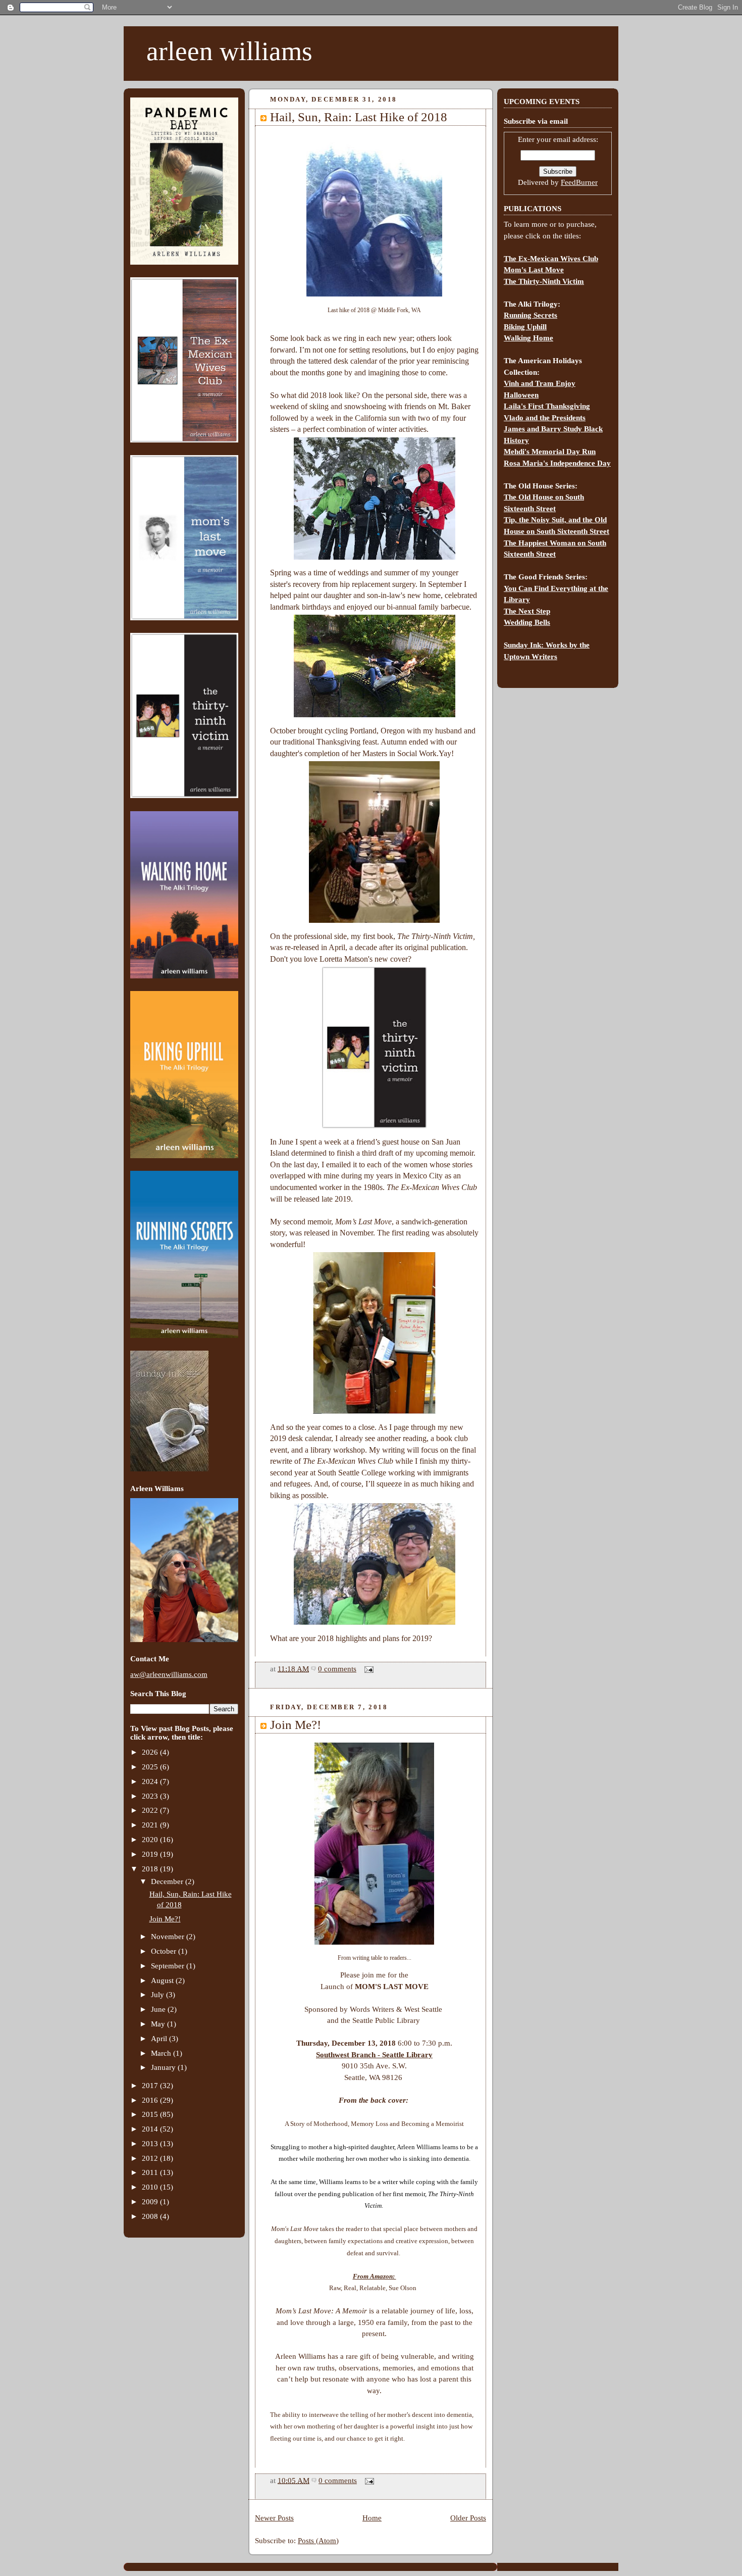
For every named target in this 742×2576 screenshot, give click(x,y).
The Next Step (527, 611)
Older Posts (468, 2518)
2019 (151, 1854)
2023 (151, 1796)
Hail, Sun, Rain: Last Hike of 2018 (359, 117)
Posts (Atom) (318, 2541)
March (162, 2053)
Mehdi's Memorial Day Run (550, 452)
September (169, 1966)
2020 (151, 1840)
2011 (151, 2172)
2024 (151, 1781)
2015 (151, 2114)
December (168, 1881)
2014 (151, 2129)
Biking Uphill (525, 327)
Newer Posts (274, 2518)
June (159, 2009)
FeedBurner (579, 182)
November (169, 1937)
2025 (151, 1767)
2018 (151, 1869)
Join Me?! (165, 1919)
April (160, 2039)
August (163, 1980)
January (164, 2067)
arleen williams (229, 51)
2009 (151, 2202)
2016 (151, 2100)
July (158, 1995)
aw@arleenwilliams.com (169, 1674)
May (159, 2024)
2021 (151, 1825)
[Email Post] (367, 1669)
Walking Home (528, 338)
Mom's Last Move (534, 270)
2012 (151, 2158)
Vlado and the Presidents (545, 418)
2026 (151, 1752)
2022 (151, 1810)
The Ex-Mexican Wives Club (551, 259)
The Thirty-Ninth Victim (544, 281)
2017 (151, 2086)
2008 (151, 2216)
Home (372, 2518)
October (165, 1951)
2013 (151, 2144)
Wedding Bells (527, 622)
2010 (151, 2187)
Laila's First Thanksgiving (547, 406)
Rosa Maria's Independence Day (557, 463)
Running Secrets (531, 315)
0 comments (337, 1669)
